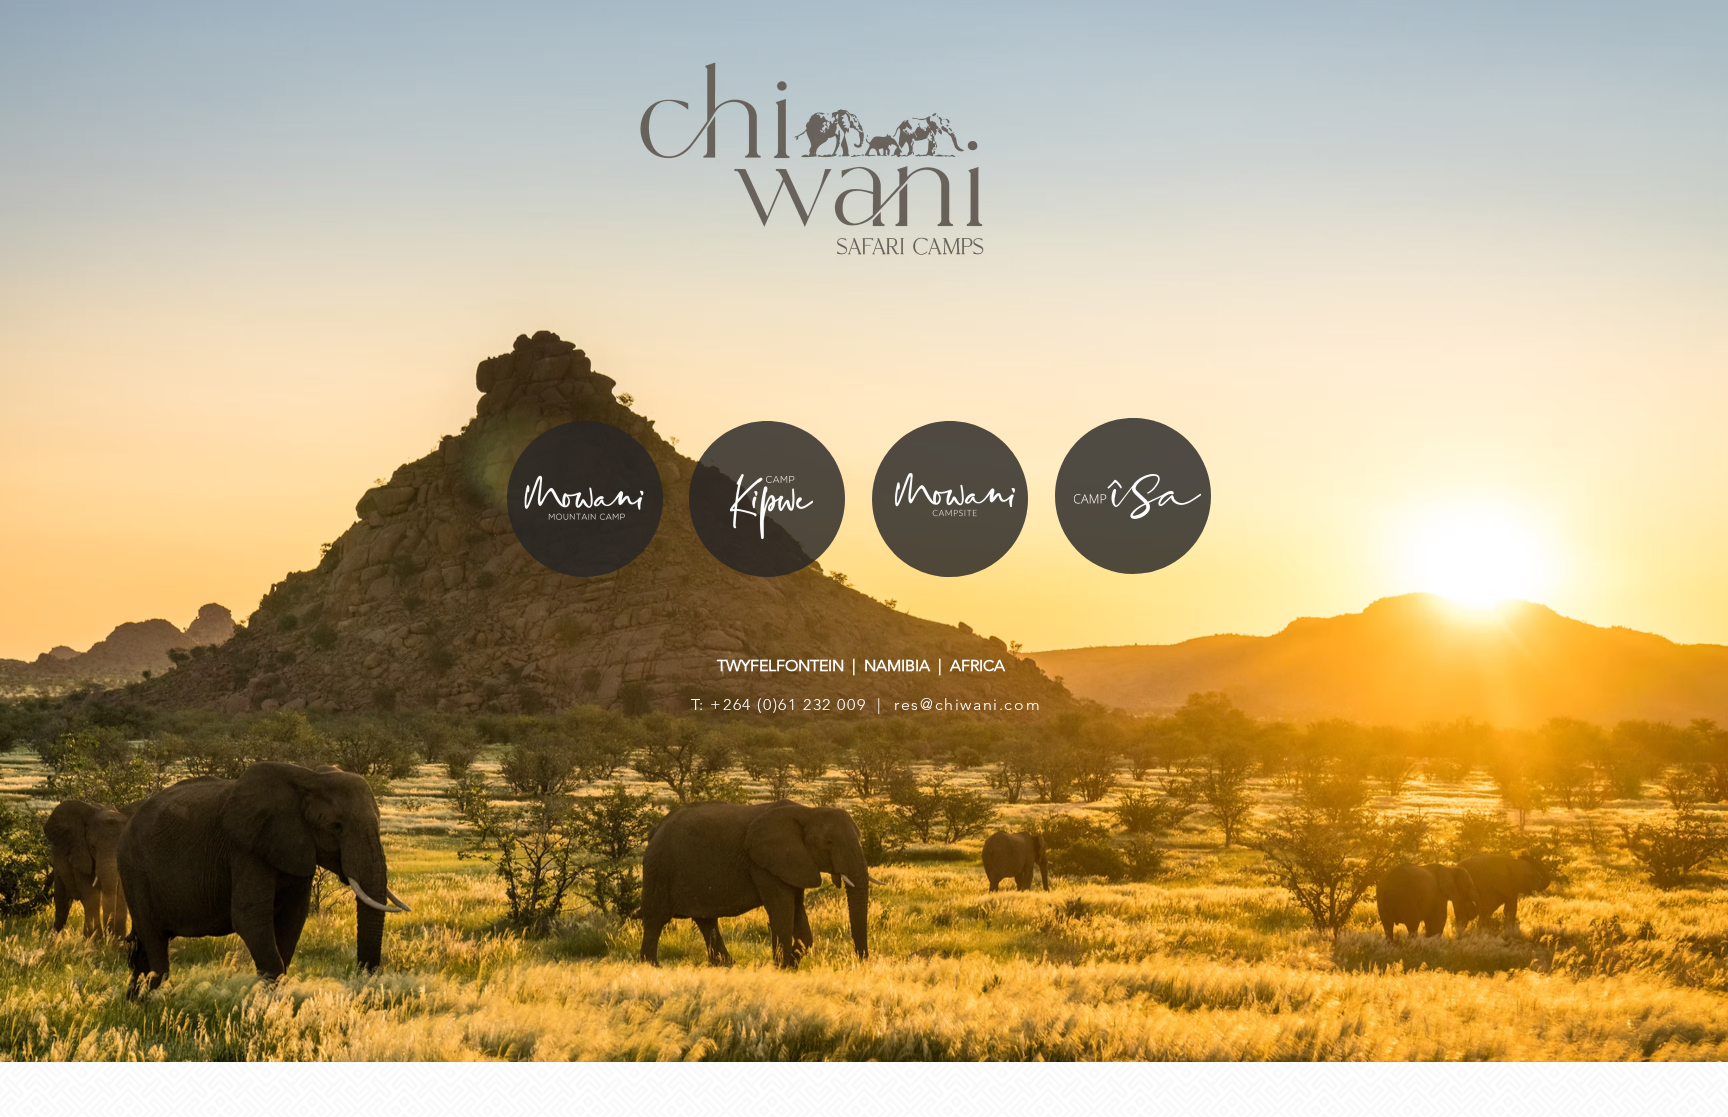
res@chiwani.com (967, 704)
